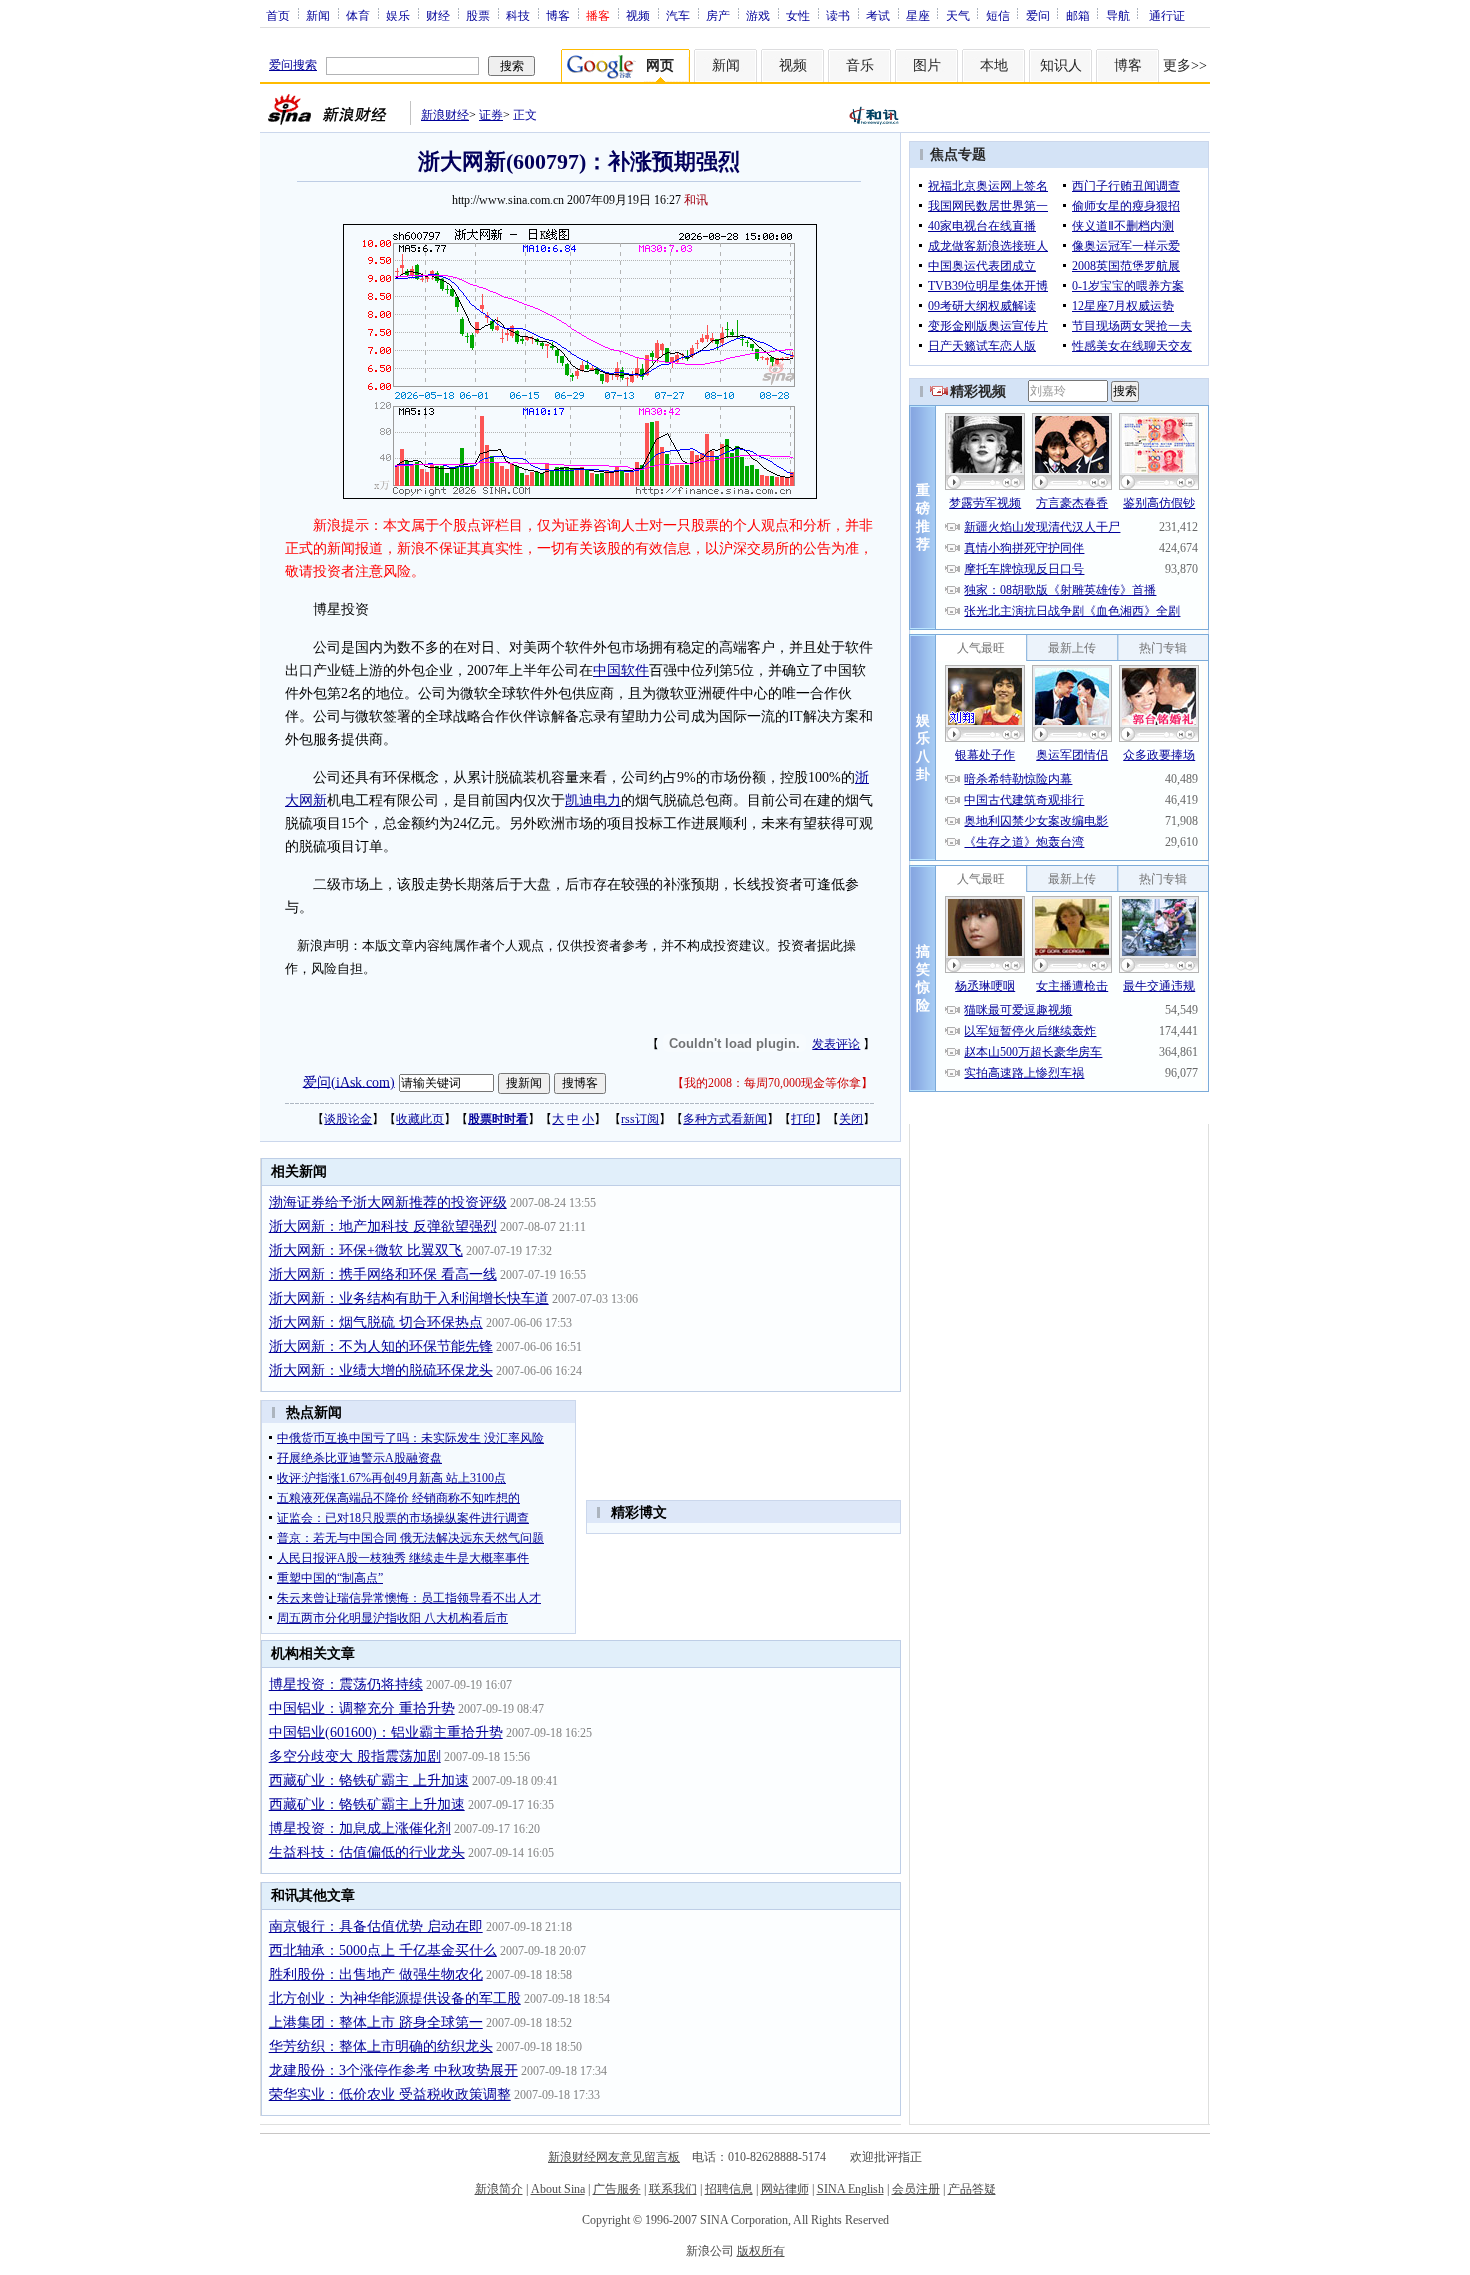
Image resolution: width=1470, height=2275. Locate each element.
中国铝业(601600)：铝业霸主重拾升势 (386, 1732)
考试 (878, 15)
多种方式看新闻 (725, 1119)
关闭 (851, 1119)
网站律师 (785, 2189)
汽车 (678, 15)
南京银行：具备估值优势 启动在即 (376, 1926)
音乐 (860, 65)
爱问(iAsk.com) (349, 1081)
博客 (558, 15)
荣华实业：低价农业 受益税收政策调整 (390, 2094)
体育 (358, 15)
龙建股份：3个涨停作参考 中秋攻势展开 (393, 2070)
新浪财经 (445, 115)
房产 (718, 15)
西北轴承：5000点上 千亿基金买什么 (383, 1950)
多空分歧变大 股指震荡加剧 (355, 1756)
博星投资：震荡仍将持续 (346, 1684)
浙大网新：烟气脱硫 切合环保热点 (376, 1322)
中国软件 (621, 670)
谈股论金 (348, 1119)
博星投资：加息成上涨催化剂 (360, 1828)
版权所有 (761, 2251)
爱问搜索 (293, 65)
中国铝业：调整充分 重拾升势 (362, 1708)
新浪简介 (499, 2189)
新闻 (318, 15)
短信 (998, 15)
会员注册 (916, 2189)
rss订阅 (640, 1119)
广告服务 (617, 2189)
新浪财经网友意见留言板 (614, 2157)
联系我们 (673, 2189)
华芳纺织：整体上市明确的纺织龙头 (381, 2046)
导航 (1118, 15)
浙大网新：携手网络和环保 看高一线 (383, 1274)
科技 (518, 15)
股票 (478, 15)
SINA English (850, 2189)
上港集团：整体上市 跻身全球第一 (376, 2022)
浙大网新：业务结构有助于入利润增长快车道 (409, 1298)
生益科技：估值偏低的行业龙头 (367, 1852)
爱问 (1038, 15)
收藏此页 (420, 1119)
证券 (491, 115)
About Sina (558, 2189)
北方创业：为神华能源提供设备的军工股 (395, 1998)
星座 (918, 15)
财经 (438, 15)
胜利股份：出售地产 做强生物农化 (376, 1974)
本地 (994, 65)
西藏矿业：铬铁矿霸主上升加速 (367, 1804)
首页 (278, 15)
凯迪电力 (593, 800)
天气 (958, 15)
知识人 (1061, 65)
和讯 (696, 200)
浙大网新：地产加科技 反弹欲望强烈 (383, 1226)
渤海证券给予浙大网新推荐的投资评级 (388, 1202)
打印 (803, 1119)
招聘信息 (729, 2189)
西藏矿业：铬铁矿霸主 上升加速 (369, 1780)
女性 (798, 15)
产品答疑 (972, 2189)
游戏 (758, 15)
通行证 (1167, 15)
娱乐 (398, 15)
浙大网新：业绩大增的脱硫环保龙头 (381, 1370)
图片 (927, 65)
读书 (838, 15)
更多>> (1185, 65)
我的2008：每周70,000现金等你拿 (772, 1083)
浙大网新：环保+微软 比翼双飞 (366, 1250)
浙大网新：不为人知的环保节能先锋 (381, 1346)
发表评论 (836, 1044)
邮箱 (1078, 15)
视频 (638, 15)
